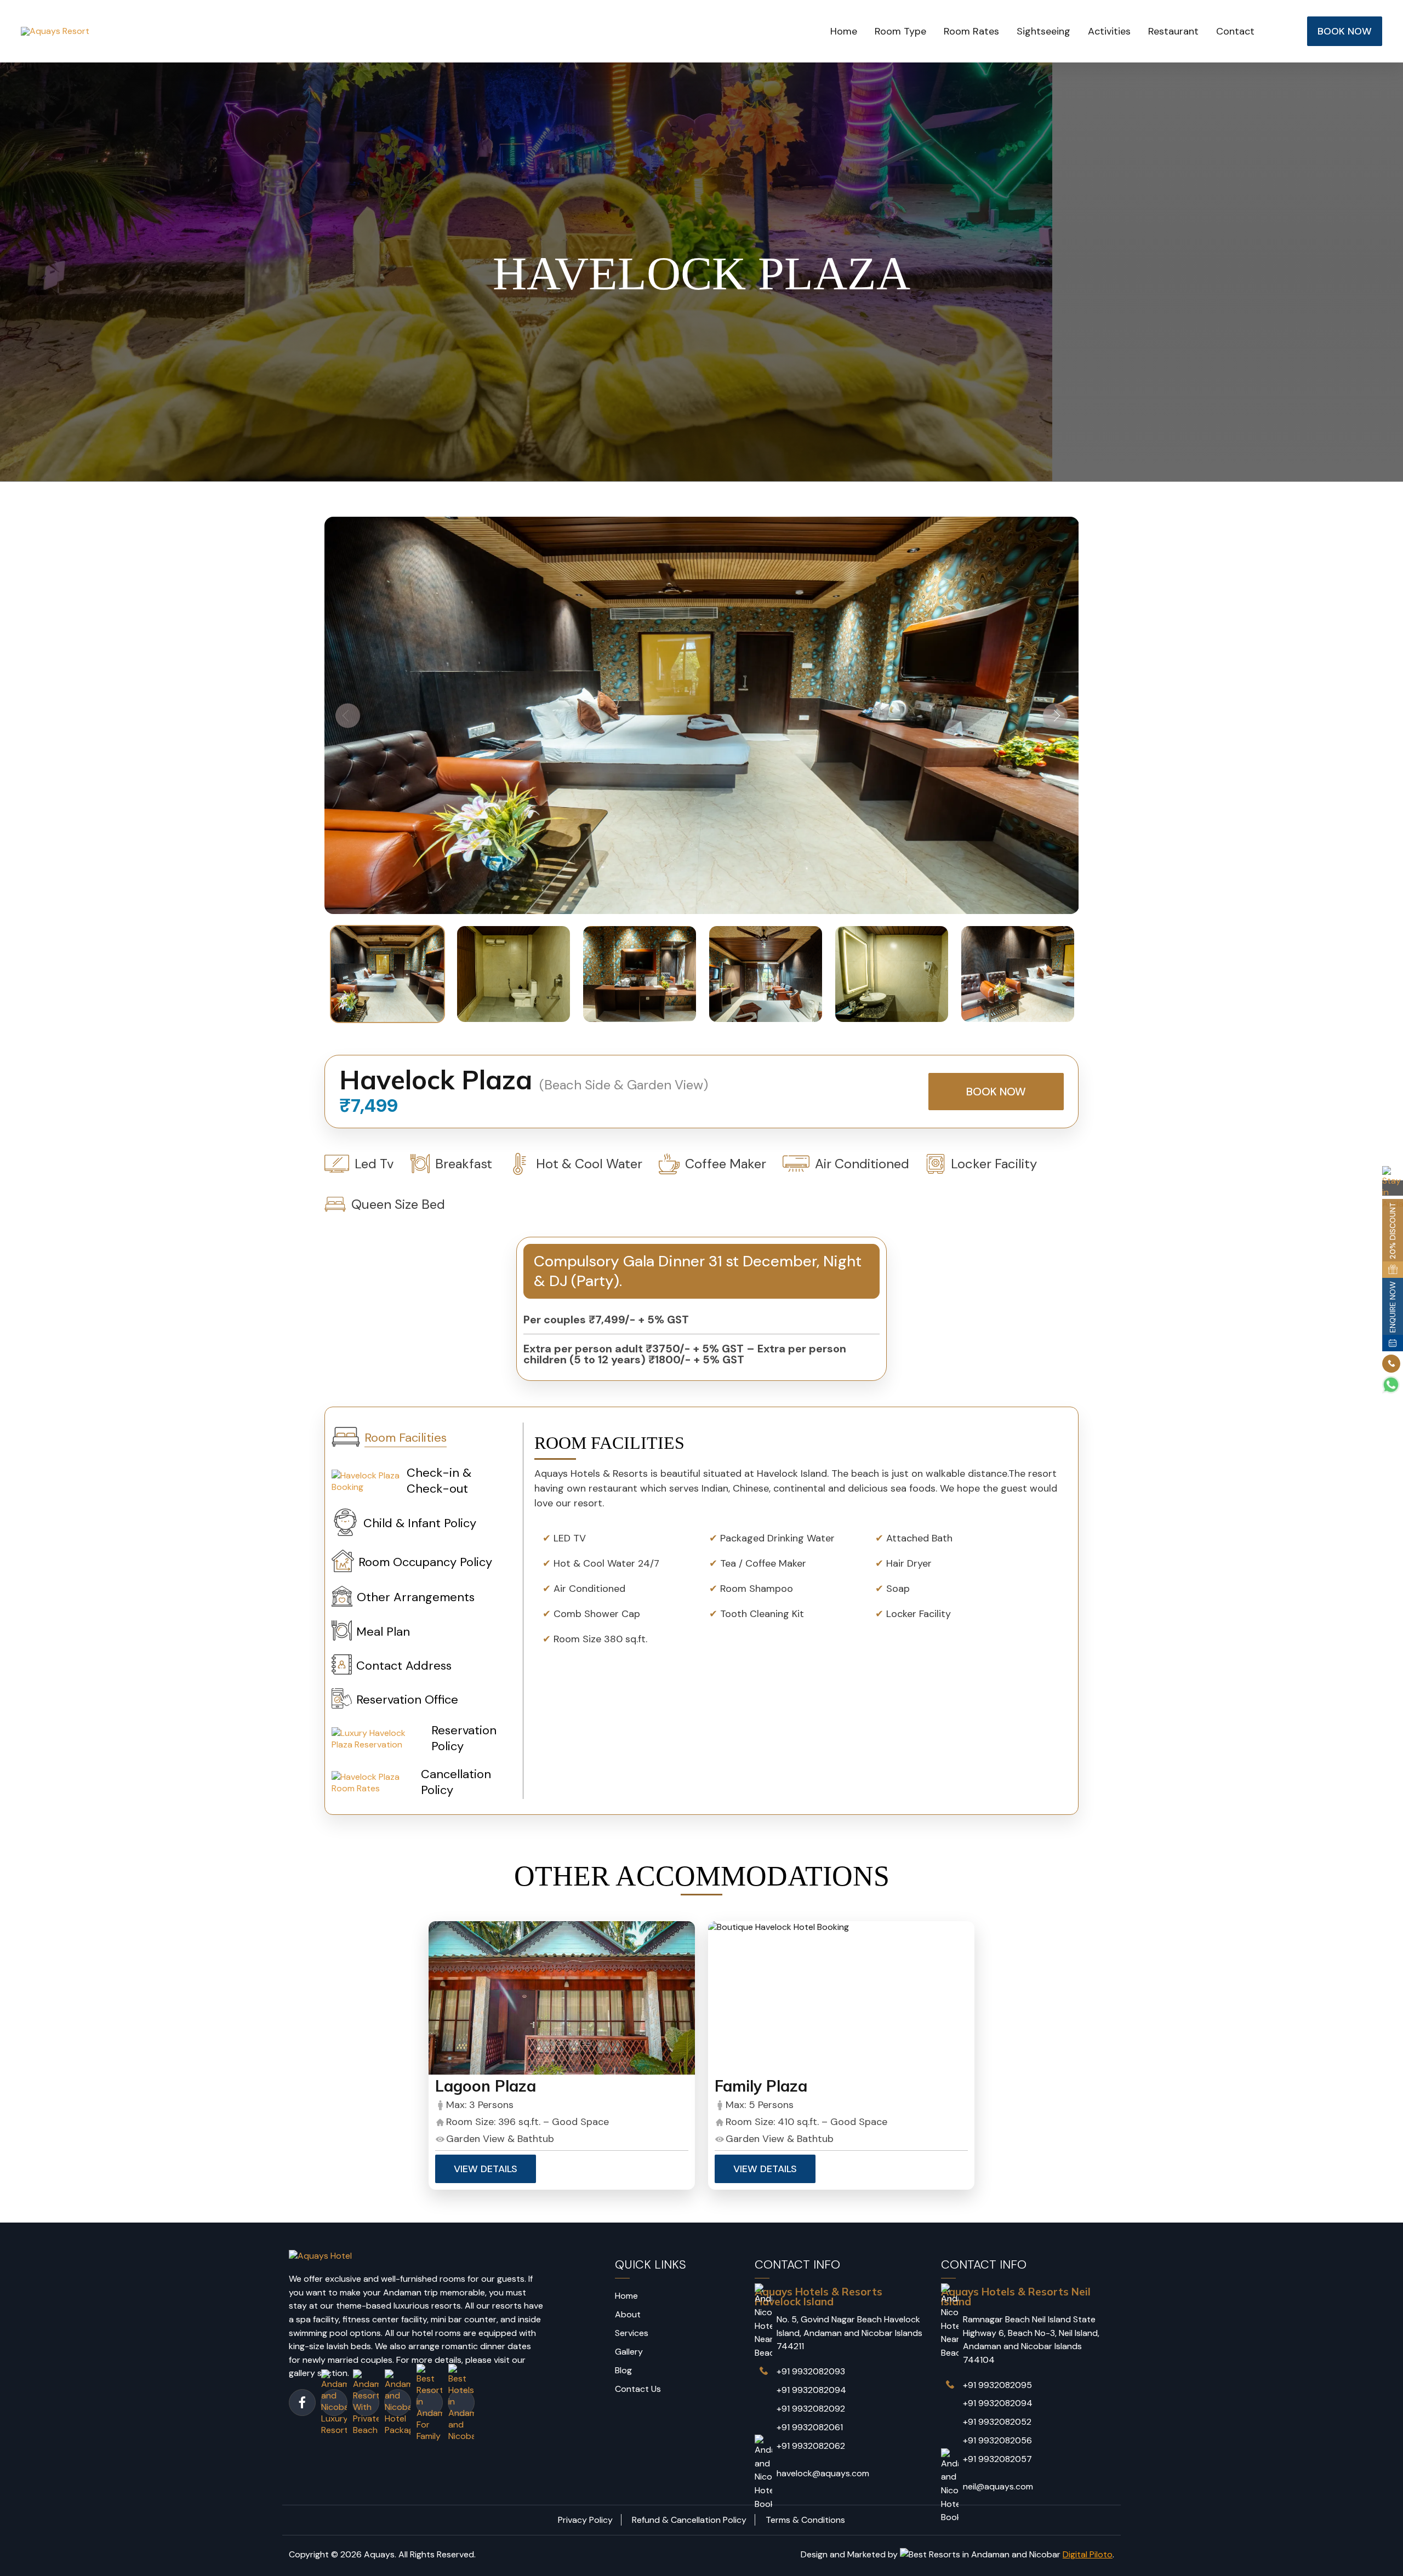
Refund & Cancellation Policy (689, 2520)
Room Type (900, 31)
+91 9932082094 (811, 2390)
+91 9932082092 (811, 2409)
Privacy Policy (585, 2520)
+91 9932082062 (811, 2446)
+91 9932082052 (997, 2422)
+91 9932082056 (997, 2440)
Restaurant (1173, 31)
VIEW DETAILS (486, 2169)
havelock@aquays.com (823, 2473)
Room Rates (971, 31)
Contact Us (638, 2389)
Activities (1109, 31)
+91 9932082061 (810, 2427)
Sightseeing (1043, 31)
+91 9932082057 (997, 2459)
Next (1055, 715)
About (628, 2314)
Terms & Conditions (805, 2520)
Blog (623, 2370)
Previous (348, 715)
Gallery (629, 2352)
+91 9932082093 (811, 2371)
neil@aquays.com (998, 2486)
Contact (1235, 31)
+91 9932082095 (997, 2385)
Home (844, 31)
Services (632, 2333)
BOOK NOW (1345, 31)
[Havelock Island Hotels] (562, 1998)
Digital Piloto (1088, 2554)
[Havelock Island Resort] (841, 1998)
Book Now (996, 1092)
